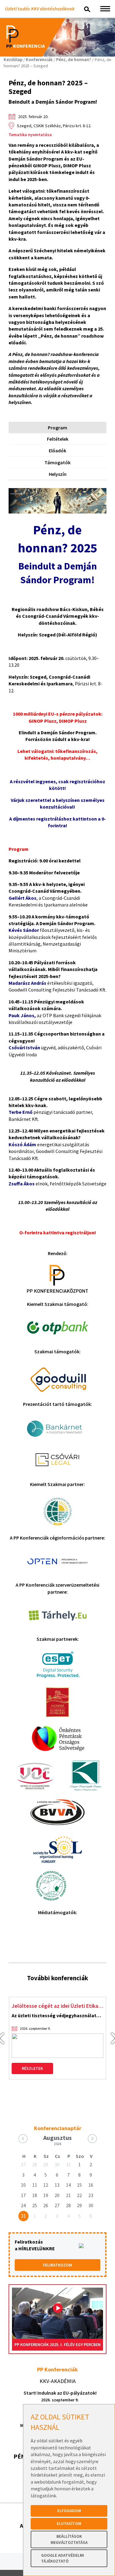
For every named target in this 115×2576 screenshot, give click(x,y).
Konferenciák (39, 60)
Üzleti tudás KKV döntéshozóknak (40, 9)
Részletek (32, 2068)
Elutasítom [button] (69, 2523)
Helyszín (58, 474)
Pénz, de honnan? (74, 60)
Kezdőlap (13, 60)
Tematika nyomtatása (30, 135)
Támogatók (57, 462)
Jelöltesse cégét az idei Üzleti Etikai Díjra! (57, 2006)
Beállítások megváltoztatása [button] (69, 2539)
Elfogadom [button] (69, 2511)
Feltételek (58, 439)
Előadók (57, 450)
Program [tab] (57, 428)
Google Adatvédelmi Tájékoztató (63, 2558)
